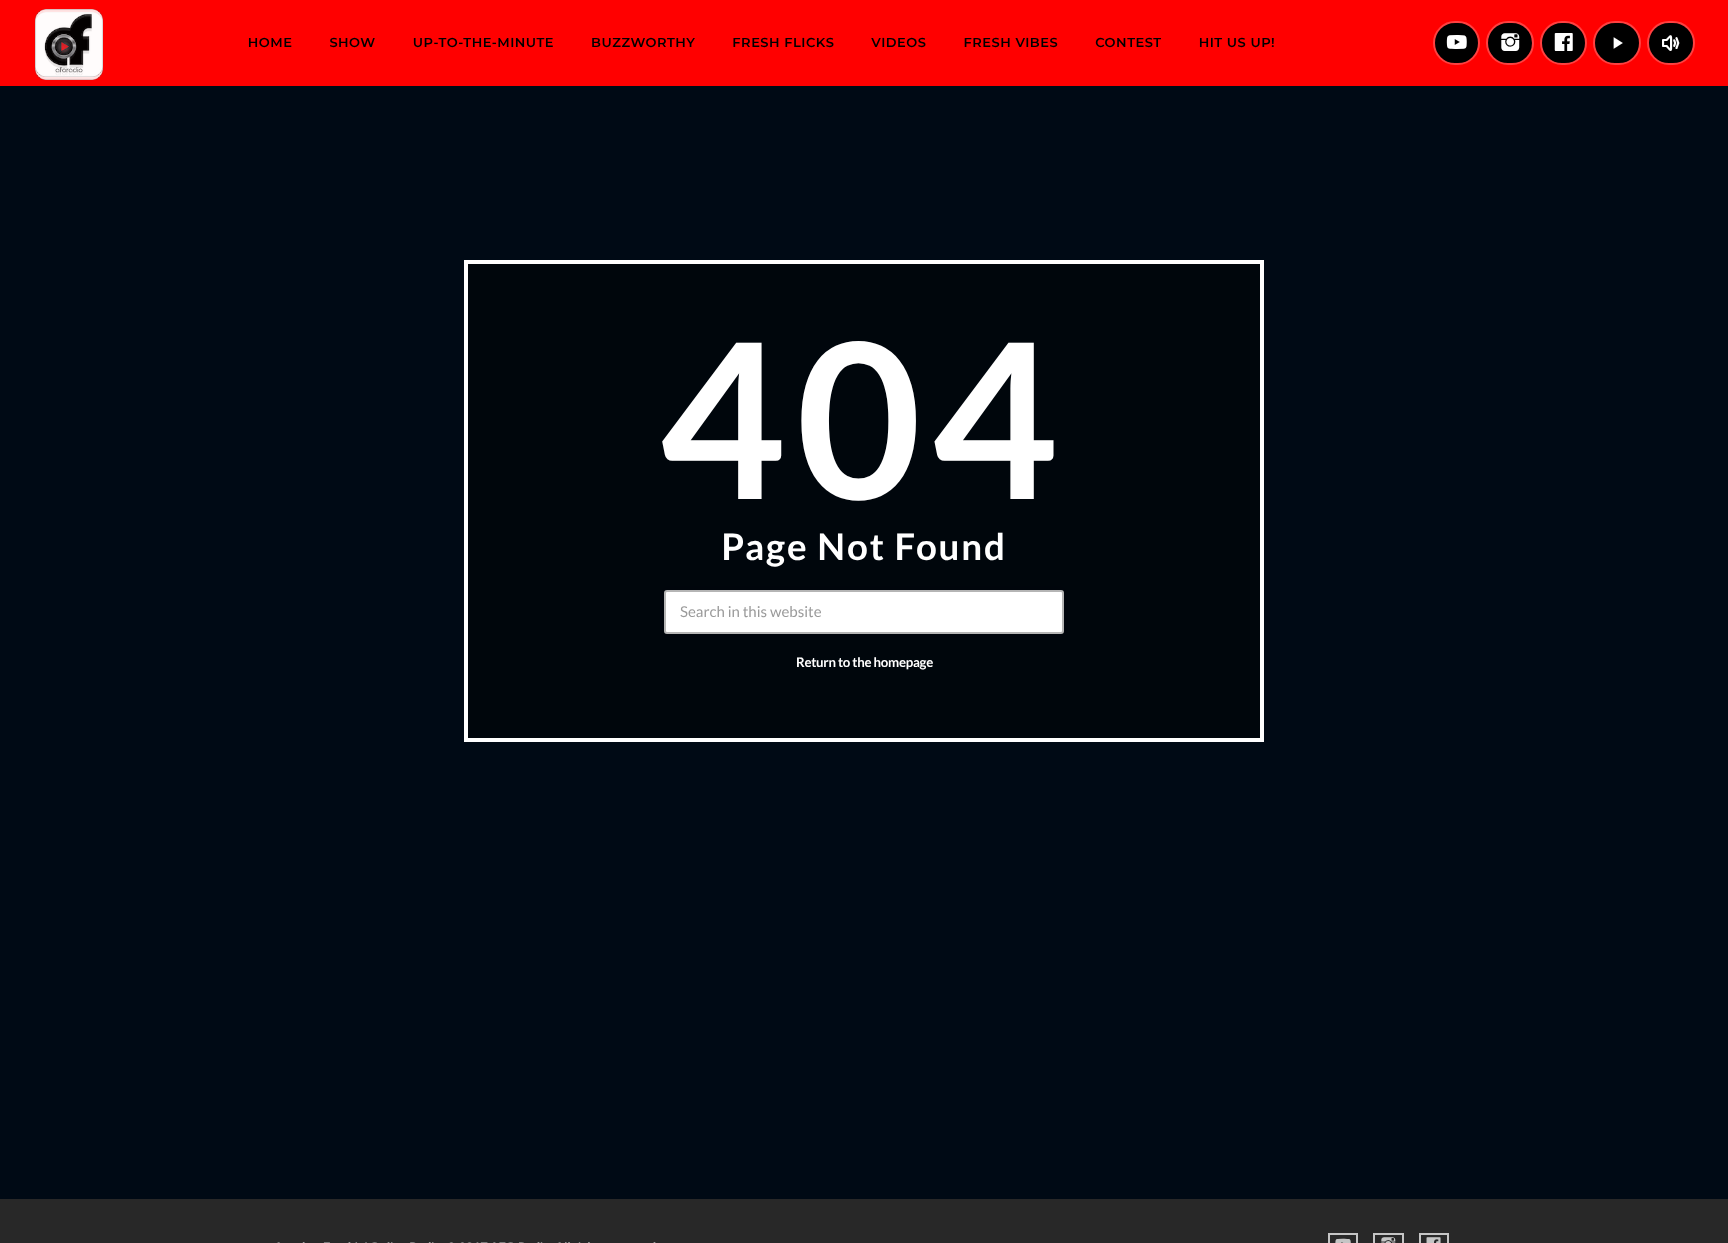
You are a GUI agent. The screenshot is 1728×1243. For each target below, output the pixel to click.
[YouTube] (1457, 43)
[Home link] (69, 43)
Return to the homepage (864, 662)
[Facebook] (1564, 43)
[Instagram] (1510, 43)
